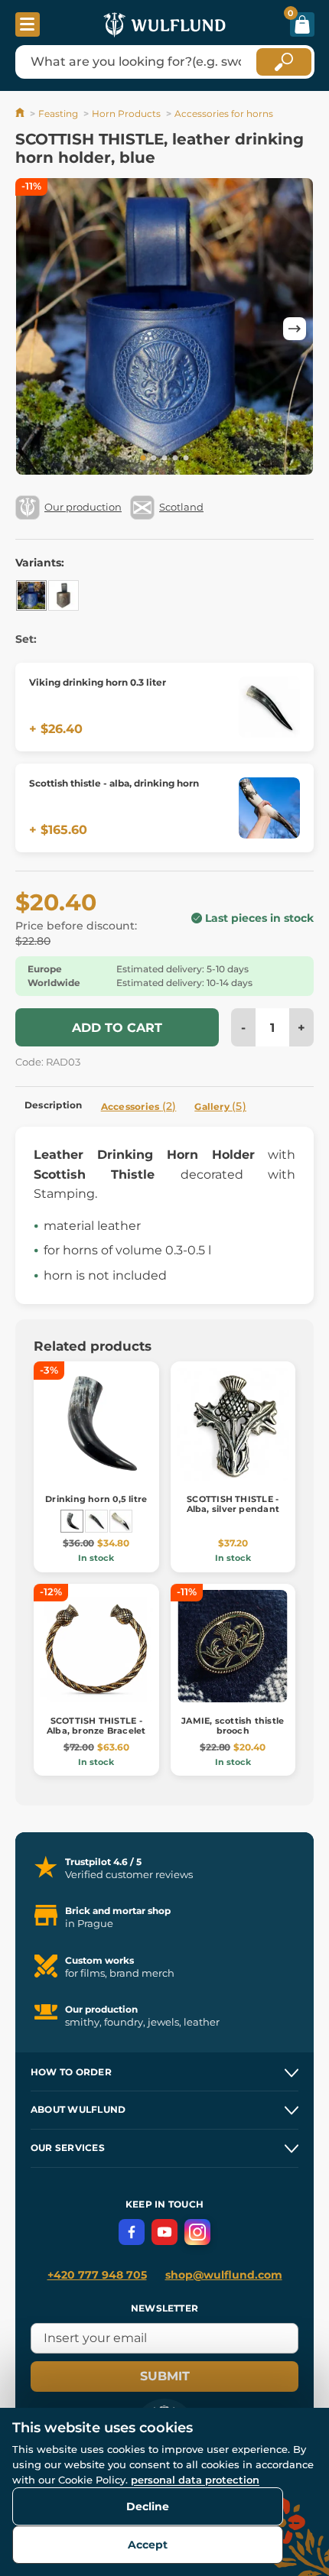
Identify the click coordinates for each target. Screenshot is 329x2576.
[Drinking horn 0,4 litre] (121, 1521)
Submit (165, 2376)
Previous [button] (34, 329)
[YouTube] (164, 2232)
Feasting (58, 114)
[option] (164, 329)
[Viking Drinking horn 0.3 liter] (96, 1521)
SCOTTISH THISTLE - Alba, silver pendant (233, 1504)
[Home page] (21, 114)
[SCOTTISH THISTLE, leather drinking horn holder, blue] (31, 595)
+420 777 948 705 (97, 2275)
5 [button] (186, 459)
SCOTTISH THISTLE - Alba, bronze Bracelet (96, 1726)
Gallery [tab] (220, 1106)
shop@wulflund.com (224, 2275)
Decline (148, 2506)
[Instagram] (197, 2232)
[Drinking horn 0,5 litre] (72, 1521)
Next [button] (295, 329)
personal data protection (195, 2480)
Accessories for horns (224, 114)
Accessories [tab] (139, 1106)
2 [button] (154, 459)
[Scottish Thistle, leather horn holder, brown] (64, 595)
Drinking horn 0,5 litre (96, 1499)
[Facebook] (132, 2232)
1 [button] (143, 459)
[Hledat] (284, 62)
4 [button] (175, 459)
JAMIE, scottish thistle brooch (233, 1726)
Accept (148, 2545)
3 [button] (164, 459)
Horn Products (126, 114)
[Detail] (269, 707)
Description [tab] (54, 1105)
